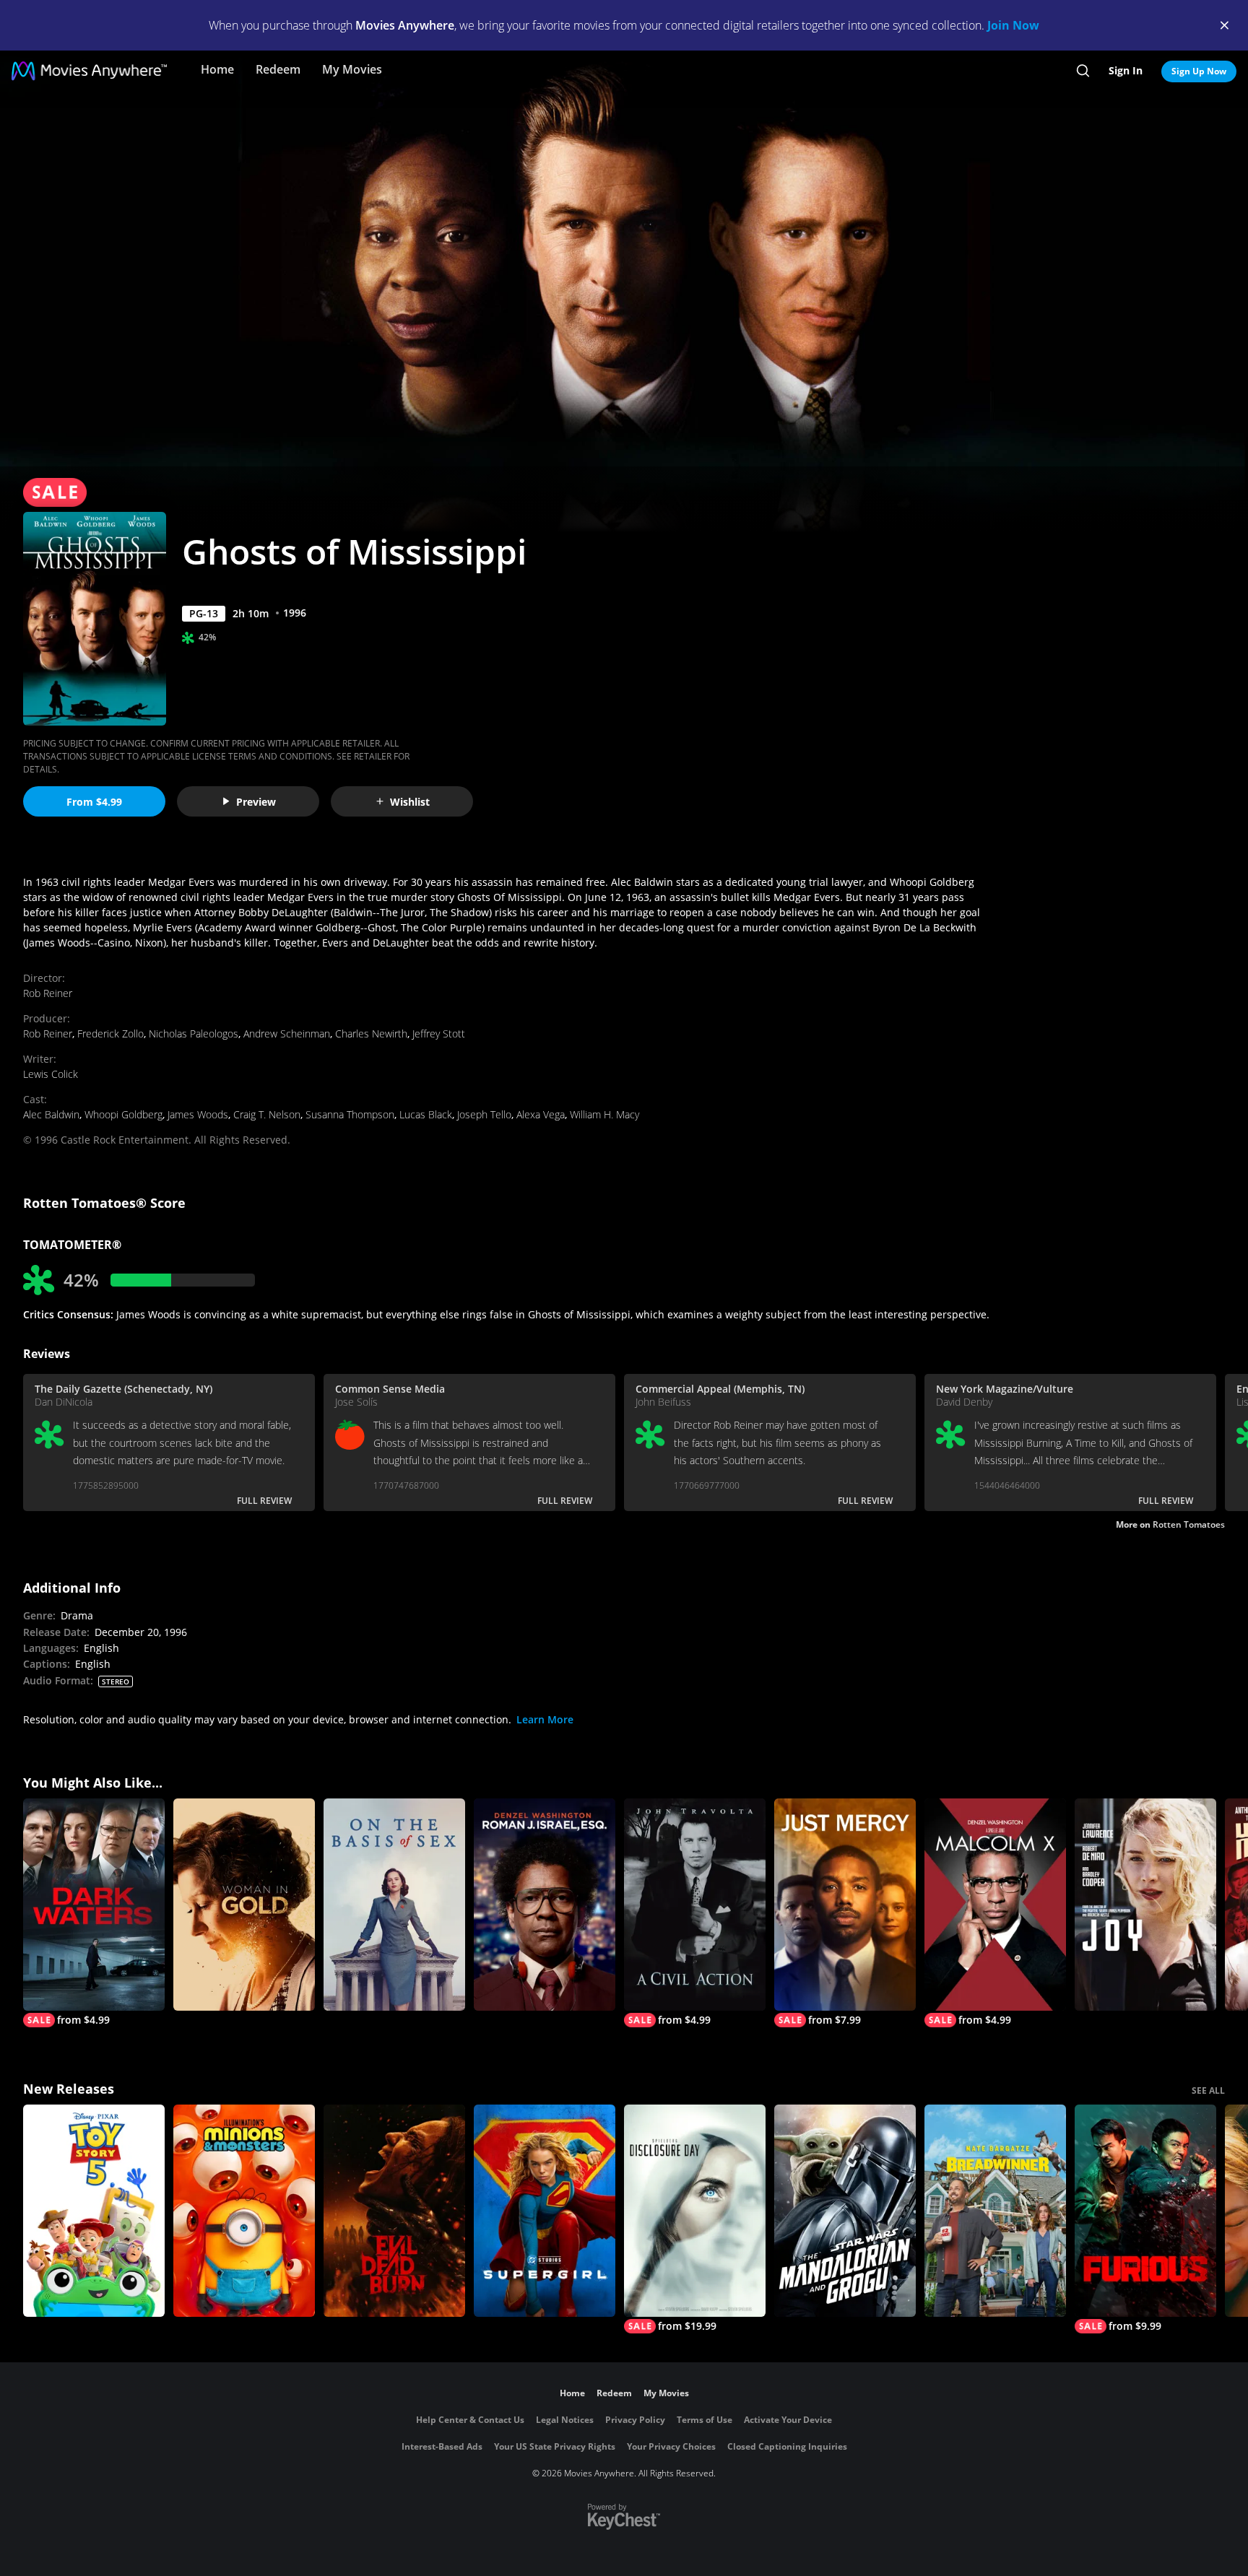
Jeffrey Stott (439, 1034)
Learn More (545, 1719)
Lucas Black (426, 1114)
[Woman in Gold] (244, 1905)
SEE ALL (1208, 2090)
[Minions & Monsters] (244, 2211)
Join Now (1013, 25)
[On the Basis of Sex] (394, 1905)
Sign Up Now (1199, 71)
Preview (256, 802)
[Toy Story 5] (94, 2211)
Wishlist (410, 802)
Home (217, 69)
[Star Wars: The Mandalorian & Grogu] (845, 2211)
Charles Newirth (371, 1034)
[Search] (1083, 71)
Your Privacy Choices (671, 2446)
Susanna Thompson (350, 1114)
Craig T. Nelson (267, 1114)
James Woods (198, 1114)
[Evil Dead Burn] (394, 2211)
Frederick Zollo (110, 1034)
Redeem (278, 69)
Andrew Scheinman (287, 1034)
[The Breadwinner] (995, 2211)
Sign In (1126, 70)
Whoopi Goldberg (123, 1114)
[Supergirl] (545, 2211)
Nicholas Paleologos (194, 1034)
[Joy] (1145, 1905)
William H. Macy (604, 1114)
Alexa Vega (541, 1114)
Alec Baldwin (51, 1114)
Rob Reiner (48, 993)
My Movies (352, 69)
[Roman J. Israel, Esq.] (545, 1905)
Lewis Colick (51, 1074)
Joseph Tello (484, 1114)
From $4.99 (94, 802)
